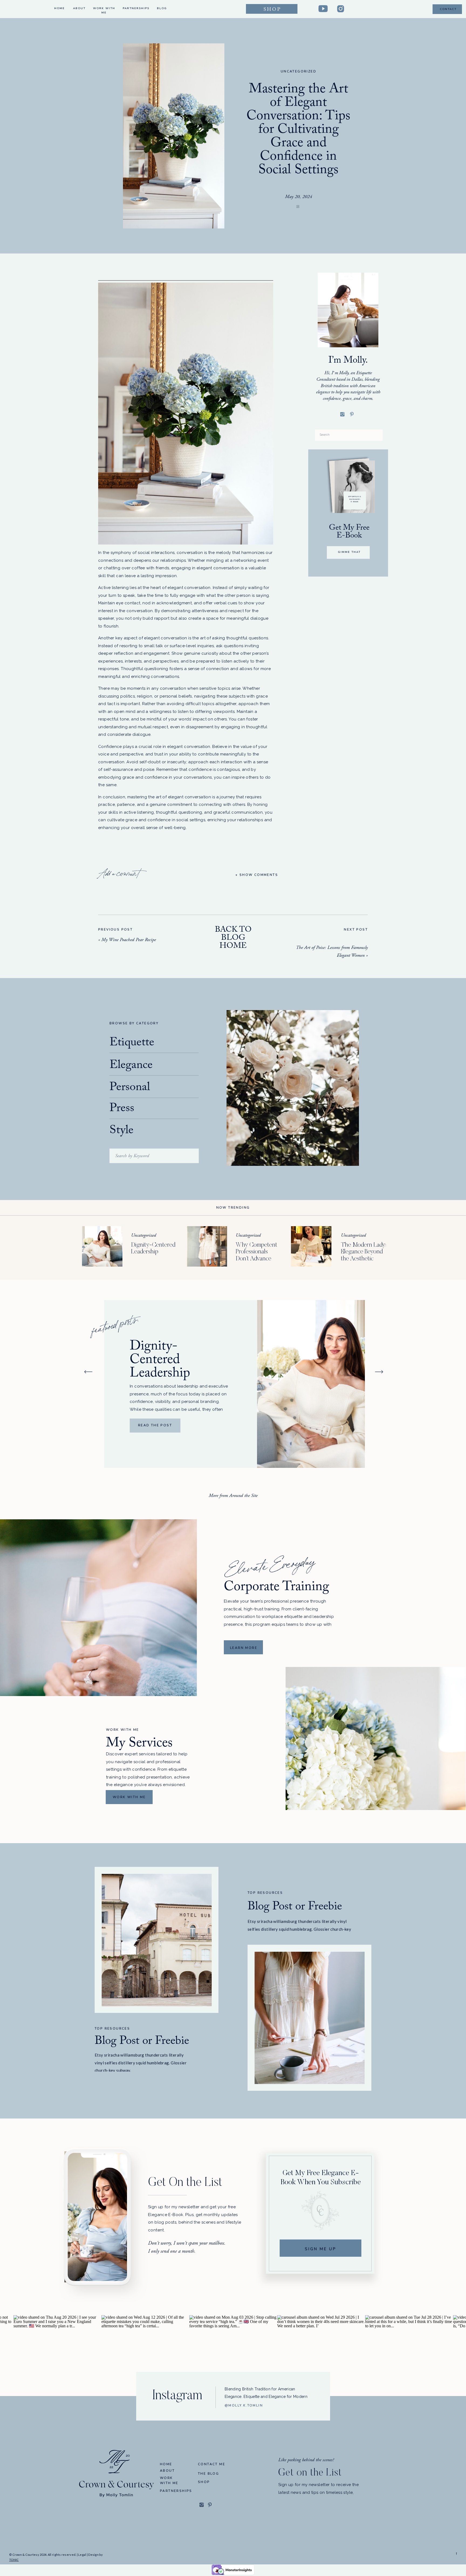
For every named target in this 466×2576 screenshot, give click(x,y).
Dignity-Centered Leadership (160, 1361)
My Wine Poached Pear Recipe (129, 940)
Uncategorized (299, 71)
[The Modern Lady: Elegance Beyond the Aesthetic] (311, 1246)
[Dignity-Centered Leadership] (102, 1246)
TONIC (14, 2560)
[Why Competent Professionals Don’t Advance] (207, 1246)
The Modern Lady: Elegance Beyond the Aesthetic (364, 1252)
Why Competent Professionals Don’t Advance (256, 1252)
